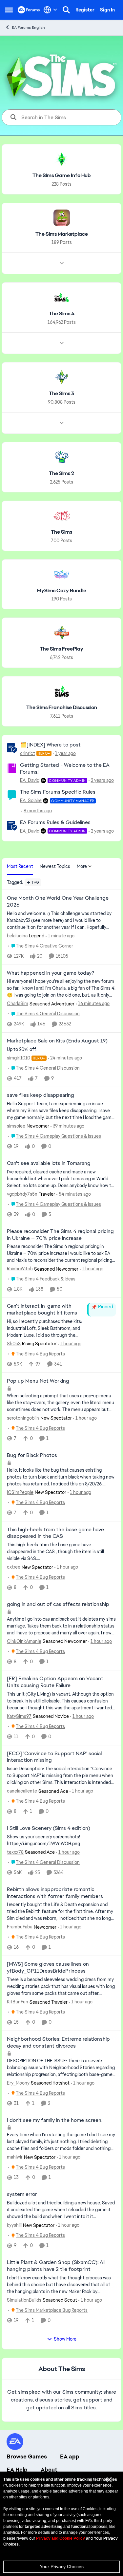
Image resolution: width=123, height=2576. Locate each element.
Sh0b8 (14, 1344)
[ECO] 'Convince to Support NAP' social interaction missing (54, 1757)
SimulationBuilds (24, 2300)
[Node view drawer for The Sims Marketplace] (62, 263)
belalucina (17, 936)
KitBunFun (18, 2002)
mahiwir (15, 2157)
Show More (65, 2339)
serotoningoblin (23, 1418)
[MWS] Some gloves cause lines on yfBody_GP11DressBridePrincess (48, 1968)
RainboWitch (20, 1269)
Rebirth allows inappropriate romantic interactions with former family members (55, 1893)
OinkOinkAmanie (24, 1641)
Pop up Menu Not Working (38, 1381)
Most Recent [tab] (20, 866)
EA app (70, 2456)
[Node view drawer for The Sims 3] (62, 423)
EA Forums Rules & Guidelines (55, 822)
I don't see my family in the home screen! (55, 2120)
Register (85, 10)
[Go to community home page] (29, 10)
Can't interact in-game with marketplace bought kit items (42, 1309)
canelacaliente (22, 1791)
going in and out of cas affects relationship (58, 1604)
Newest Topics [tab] (55, 866)
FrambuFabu (20, 1927)
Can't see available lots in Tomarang (49, 1163)
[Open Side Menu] (9, 10)
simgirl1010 (19, 1058)
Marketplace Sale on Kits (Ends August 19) (57, 1041)
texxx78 (15, 1852)
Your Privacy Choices (62, 2567)
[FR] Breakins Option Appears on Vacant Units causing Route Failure (55, 1682)
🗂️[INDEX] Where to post (50, 745)
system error (22, 2194)
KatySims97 (19, 1716)
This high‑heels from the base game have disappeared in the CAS (55, 1533)
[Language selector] (50, 10)
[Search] (66, 10)
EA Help (17, 2470)
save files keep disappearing (41, 1095)
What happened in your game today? (51, 973)
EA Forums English (28, 28)
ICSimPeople (20, 1492)
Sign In (107, 10)
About (49, 2470)
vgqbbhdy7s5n (22, 1194)
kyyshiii (14, 2225)
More (82, 866)
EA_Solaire (31, 800)
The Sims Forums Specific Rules (58, 792)
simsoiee (16, 1126)
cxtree (14, 1567)
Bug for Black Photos (32, 1455)
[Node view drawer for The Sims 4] (62, 343)
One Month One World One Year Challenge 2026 (58, 902)
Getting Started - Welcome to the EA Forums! (65, 768)
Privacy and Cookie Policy (61, 2538)
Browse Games (27, 2456)
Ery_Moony (18, 2083)
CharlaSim (18, 1003)
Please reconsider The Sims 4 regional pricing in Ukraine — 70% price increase (60, 1235)
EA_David (30, 780)
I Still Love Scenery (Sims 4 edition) (49, 1828)
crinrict (28, 753)
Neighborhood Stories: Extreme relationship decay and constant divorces (58, 2042)
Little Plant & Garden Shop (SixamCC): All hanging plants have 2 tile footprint (56, 2266)
